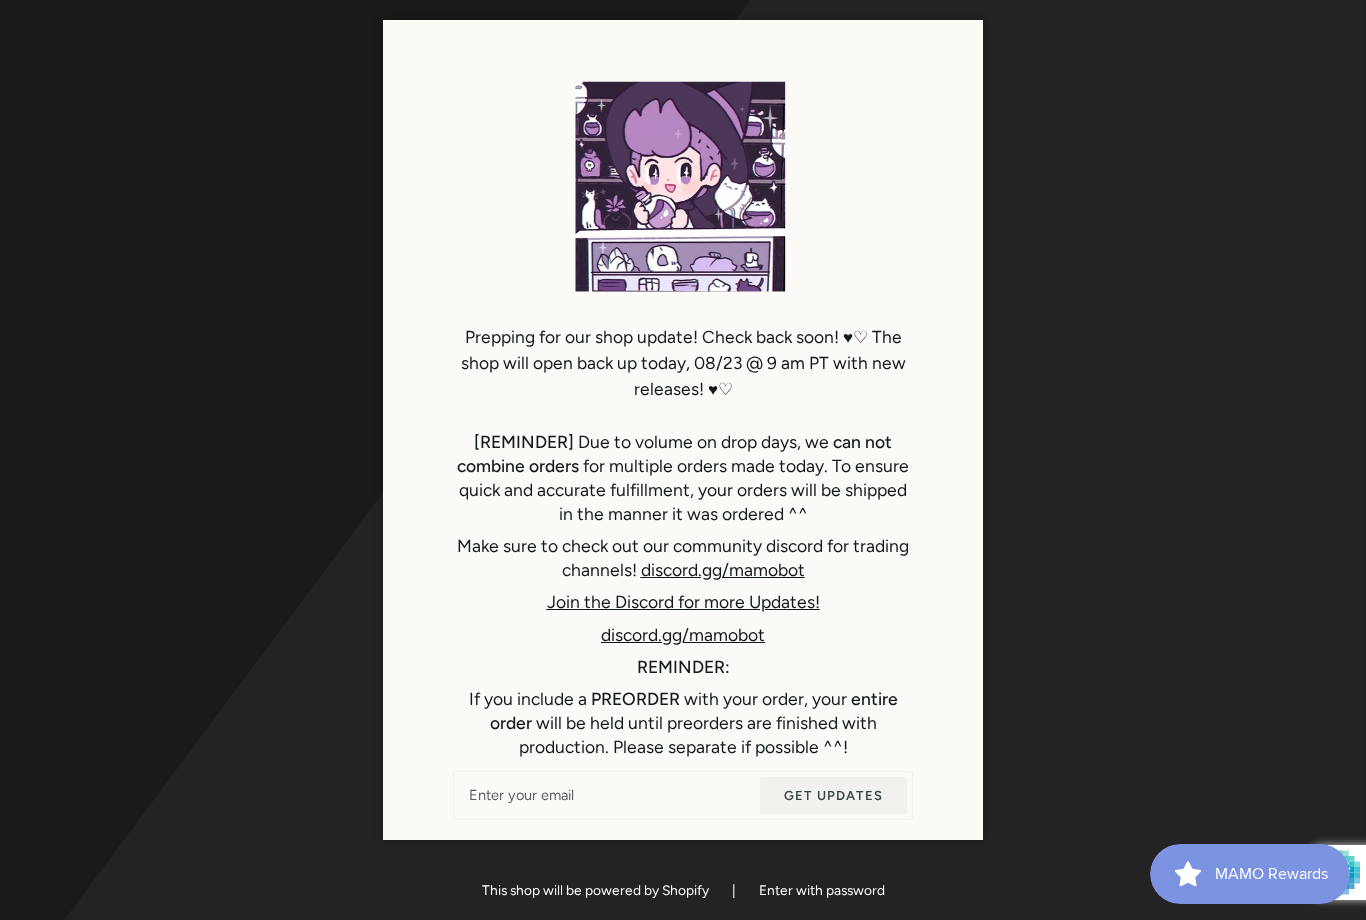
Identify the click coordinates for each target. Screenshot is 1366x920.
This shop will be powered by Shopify (597, 890)
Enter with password (822, 890)
